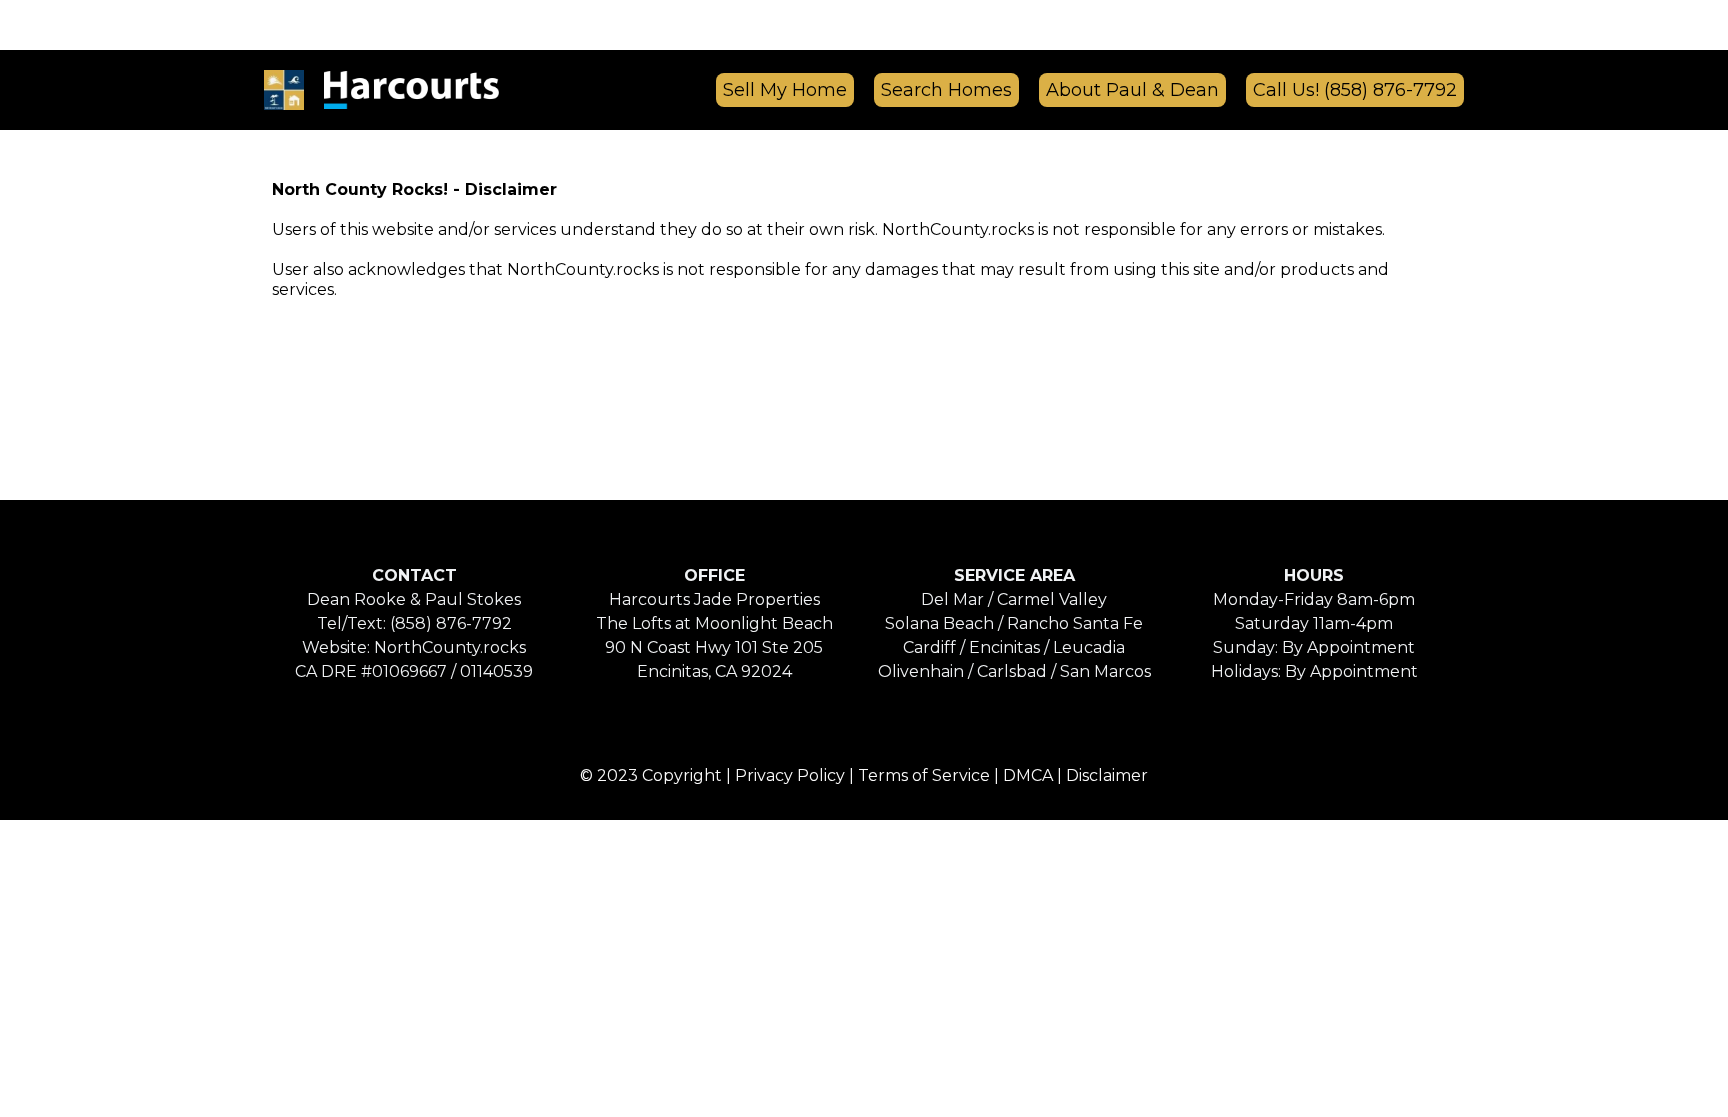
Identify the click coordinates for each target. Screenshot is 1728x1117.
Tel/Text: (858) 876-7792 (414, 623)
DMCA (1028, 775)
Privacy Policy (790, 775)
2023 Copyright (659, 775)
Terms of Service (924, 775)
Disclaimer (1107, 775)
